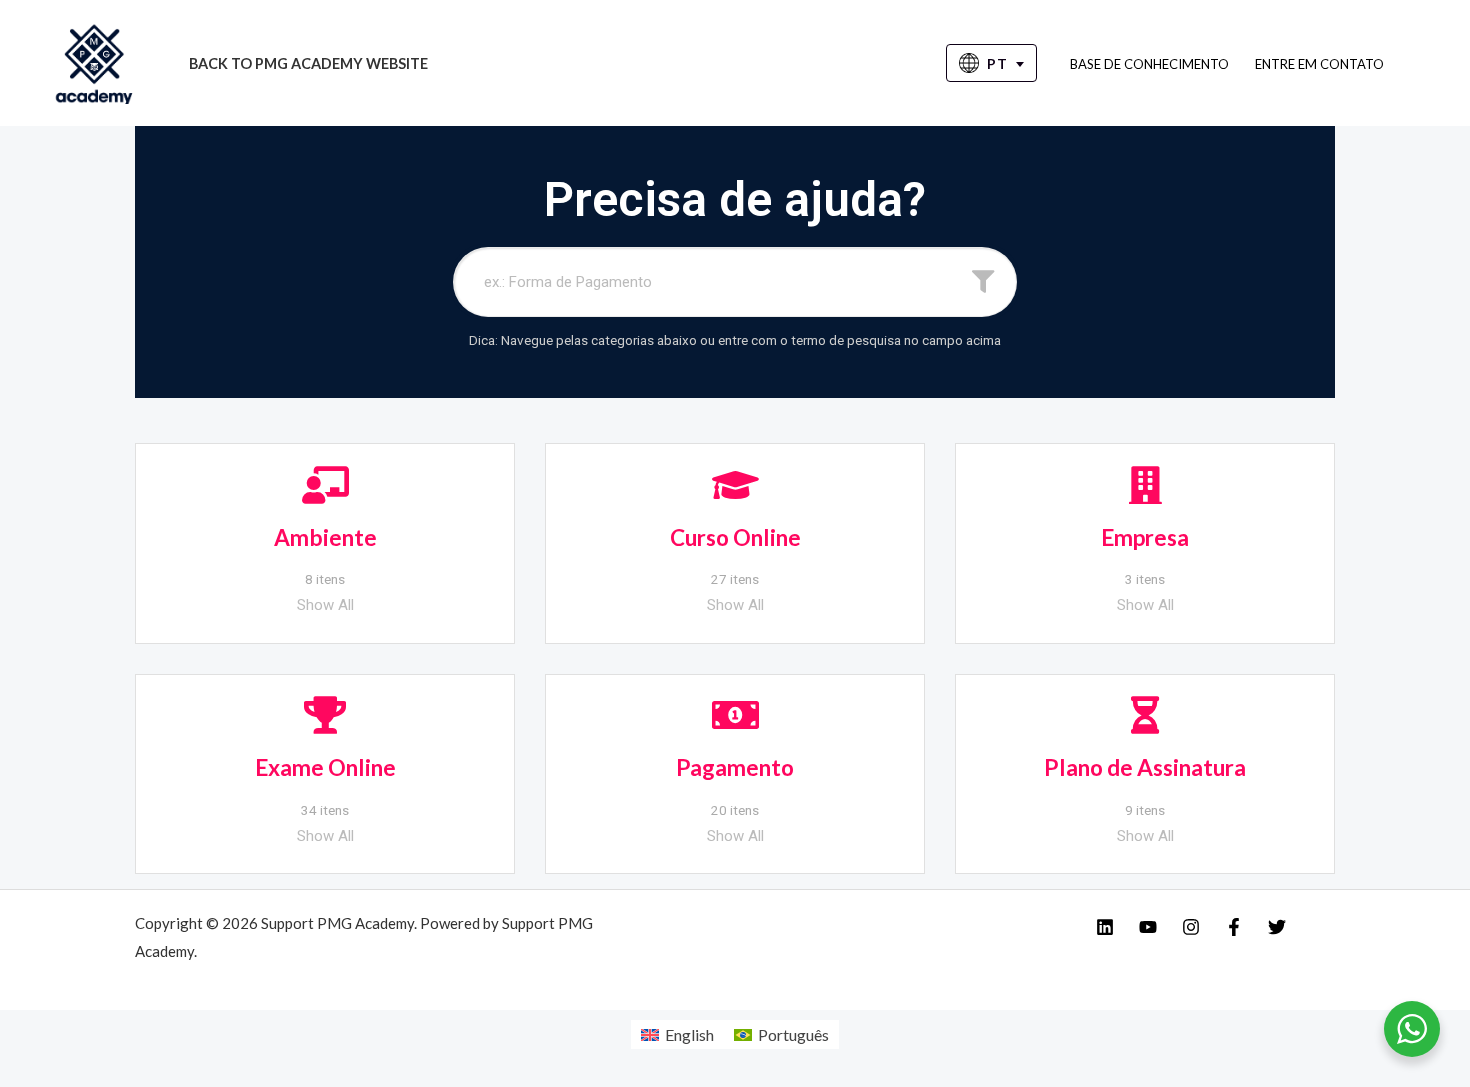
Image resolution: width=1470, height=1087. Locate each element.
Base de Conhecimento (1149, 64)
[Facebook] (1234, 927)
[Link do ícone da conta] (1426, 63)
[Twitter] (1277, 927)
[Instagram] (1191, 927)
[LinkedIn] (1105, 927)
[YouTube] (1148, 927)
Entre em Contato (1319, 64)
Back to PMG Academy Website (308, 63)
